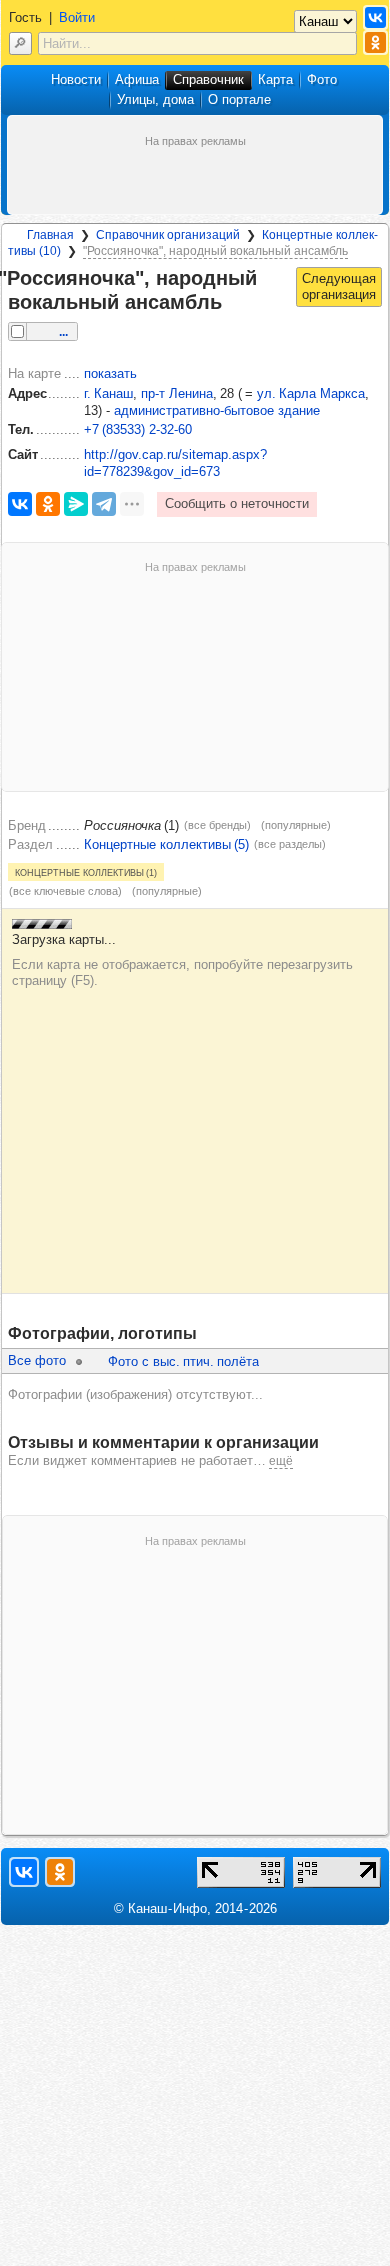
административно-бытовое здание (217, 410)
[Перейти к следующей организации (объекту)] (339, 287)
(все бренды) (217, 825)
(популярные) (296, 825)
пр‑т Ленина (177, 393)
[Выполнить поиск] (20, 43)
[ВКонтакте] (20, 504)
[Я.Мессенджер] (76, 504)
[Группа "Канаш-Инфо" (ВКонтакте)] (375, 17)
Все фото (37, 1360)
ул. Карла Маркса (311, 393)
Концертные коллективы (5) (166, 844)
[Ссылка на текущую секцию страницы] (234, 303)
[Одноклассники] (48, 504)
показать (110, 373)
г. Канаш (108, 393)
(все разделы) (290, 844)
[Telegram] (104, 504)
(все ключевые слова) (65, 891)
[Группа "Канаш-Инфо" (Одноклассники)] (375, 42)
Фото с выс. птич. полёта (183, 1361)
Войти (77, 17)
